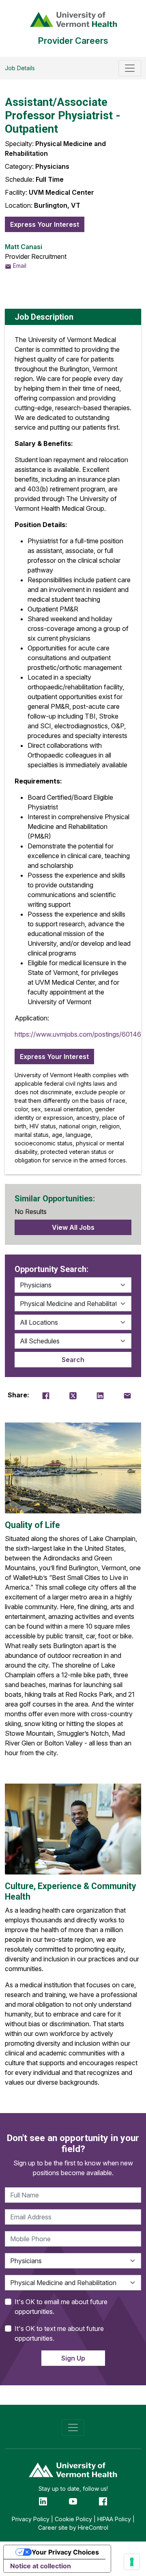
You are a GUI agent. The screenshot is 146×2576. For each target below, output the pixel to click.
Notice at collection (41, 2566)
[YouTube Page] (73, 2501)
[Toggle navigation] (130, 68)
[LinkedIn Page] (43, 2501)
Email (19, 266)
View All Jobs (73, 1227)
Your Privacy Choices (65, 2552)
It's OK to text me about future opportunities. (59, 2333)
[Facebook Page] (103, 2501)
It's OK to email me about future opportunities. (61, 2307)
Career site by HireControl (73, 2528)
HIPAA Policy (114, 2519)
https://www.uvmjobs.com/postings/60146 (78, 1034)
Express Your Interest (45, 224)
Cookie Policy (73, 2519)
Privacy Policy (31, 2519)
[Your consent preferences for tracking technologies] (132, 2562)
